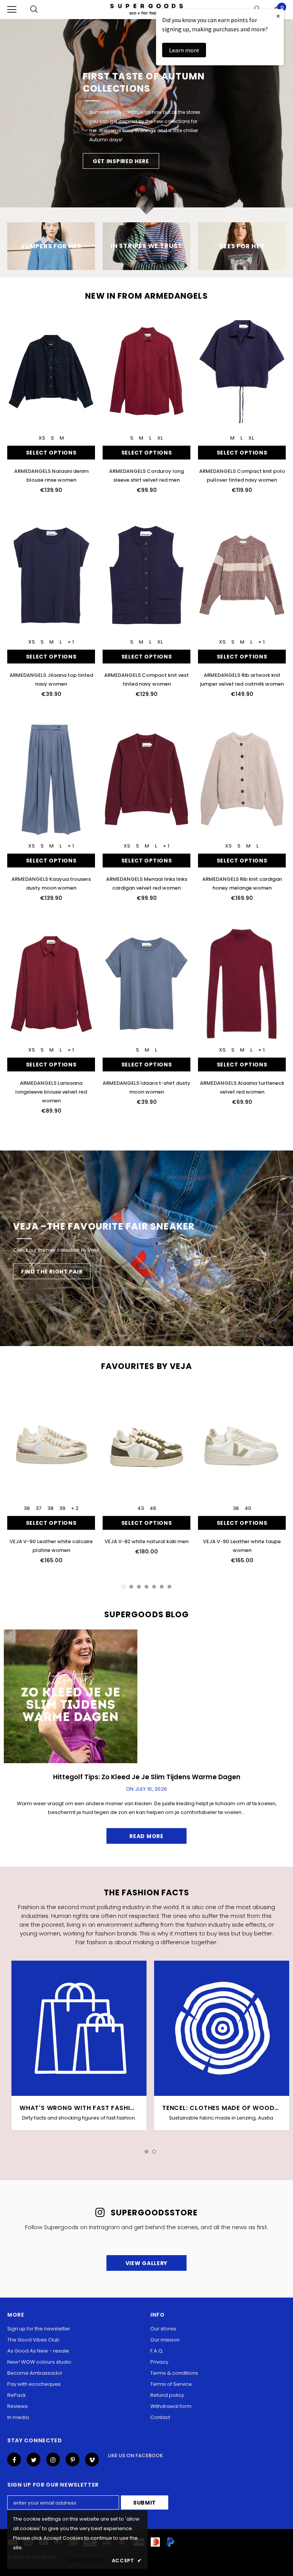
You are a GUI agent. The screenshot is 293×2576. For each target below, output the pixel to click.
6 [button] (162, 1587)
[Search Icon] (34, 10)
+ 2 (75, 1508)
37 (39, 1508)
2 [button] (131, 1587)
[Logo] (146, 9)
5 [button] (154, 1587)
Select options (51, 453)
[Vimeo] (92, 2459)
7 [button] (169, 1587)
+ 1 (71, 642)
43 (141, 1508)
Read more (146, 1836)
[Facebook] (14, 2459)
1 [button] (124, 1587)
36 (27, 1508)
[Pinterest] (72, 2459)
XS (42, 438)
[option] (146, 117)
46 (153, 1508)
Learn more (184, 50)
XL (160, 438)
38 (50, 1508)
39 (62, 1508)
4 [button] (146, 1587)
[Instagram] (53, 2459)
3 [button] (139, 1587)
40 (248, 1508)
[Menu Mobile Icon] (12, 10)
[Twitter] (34, 2459)
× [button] (278, 16)
